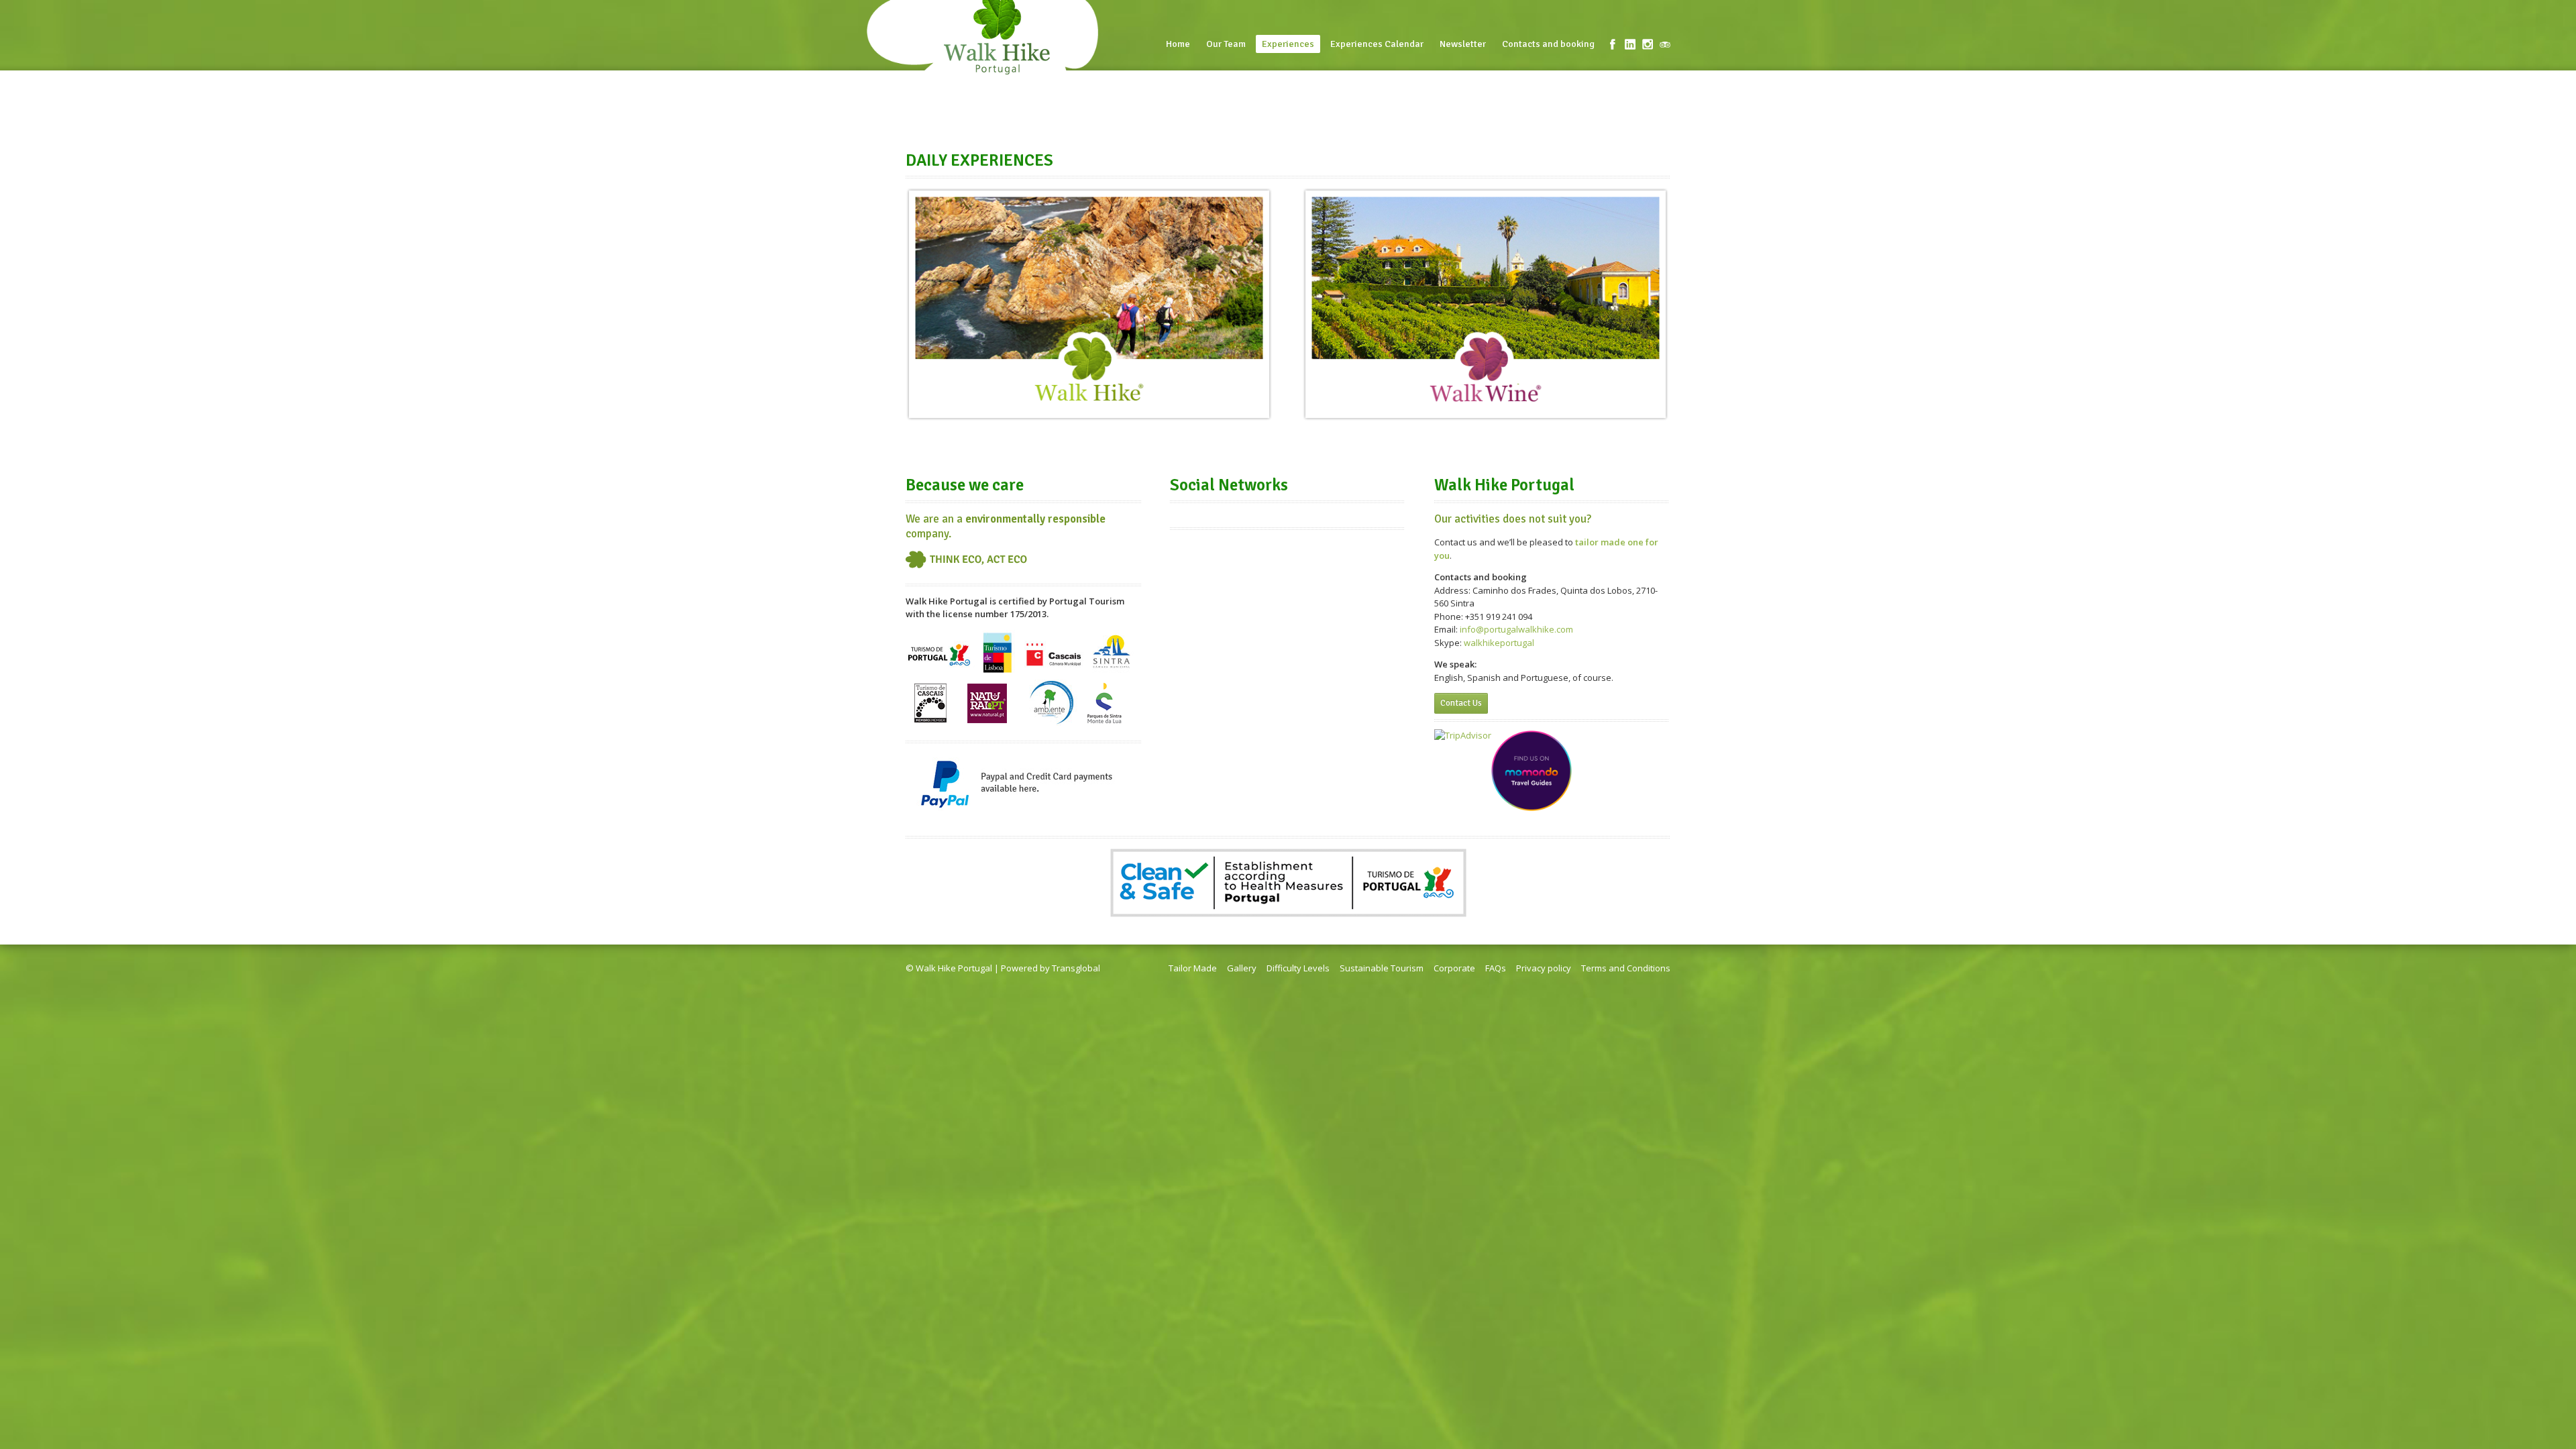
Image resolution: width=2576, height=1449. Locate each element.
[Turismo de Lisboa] (997, 673)
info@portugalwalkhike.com (1516, 629)
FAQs (1496, 968)
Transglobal (1076, 968)
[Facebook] (1613, 44)
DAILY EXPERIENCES (979, 160)
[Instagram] (1648, 44)
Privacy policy (1544, 968)
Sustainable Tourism (1382, 968)
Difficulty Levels (1298, 968)
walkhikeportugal (1499, 643)
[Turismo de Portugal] (941, 673)
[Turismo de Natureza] (1052, 673)
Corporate (1454, 968)
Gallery (1242, 968)
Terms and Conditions (1626, 968)
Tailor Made (1193, 968)
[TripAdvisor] (1665, 44)
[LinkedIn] (1630, 44)
